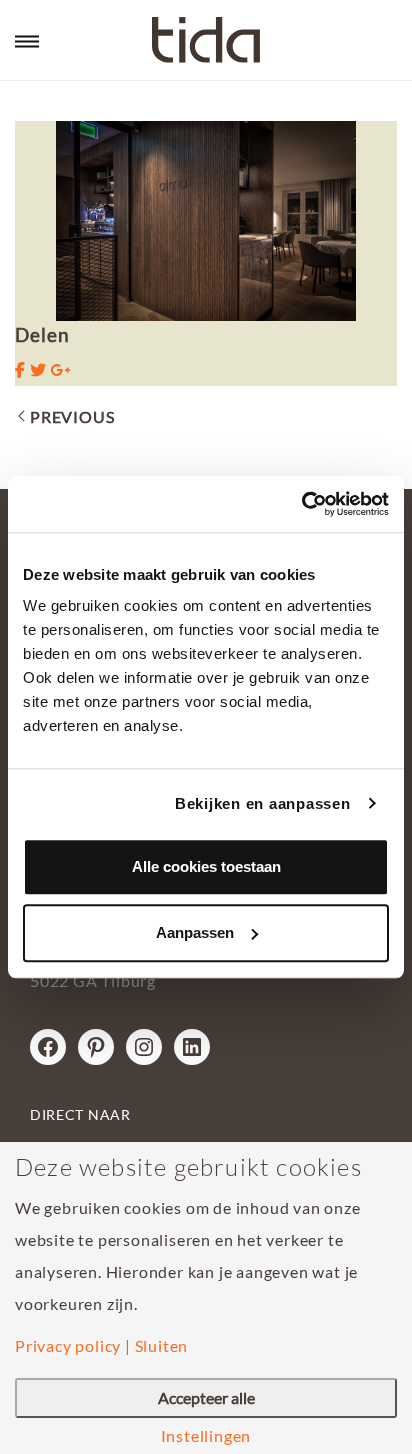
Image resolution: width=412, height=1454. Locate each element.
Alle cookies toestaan (206, 866)
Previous (72, 416)
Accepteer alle (206, 1397)
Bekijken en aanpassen (263, 803)
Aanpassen (195, 932)
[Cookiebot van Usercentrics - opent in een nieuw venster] (301, 504)
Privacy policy (68, 1346)
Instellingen (206, 1436)
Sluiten (162, 1346)
